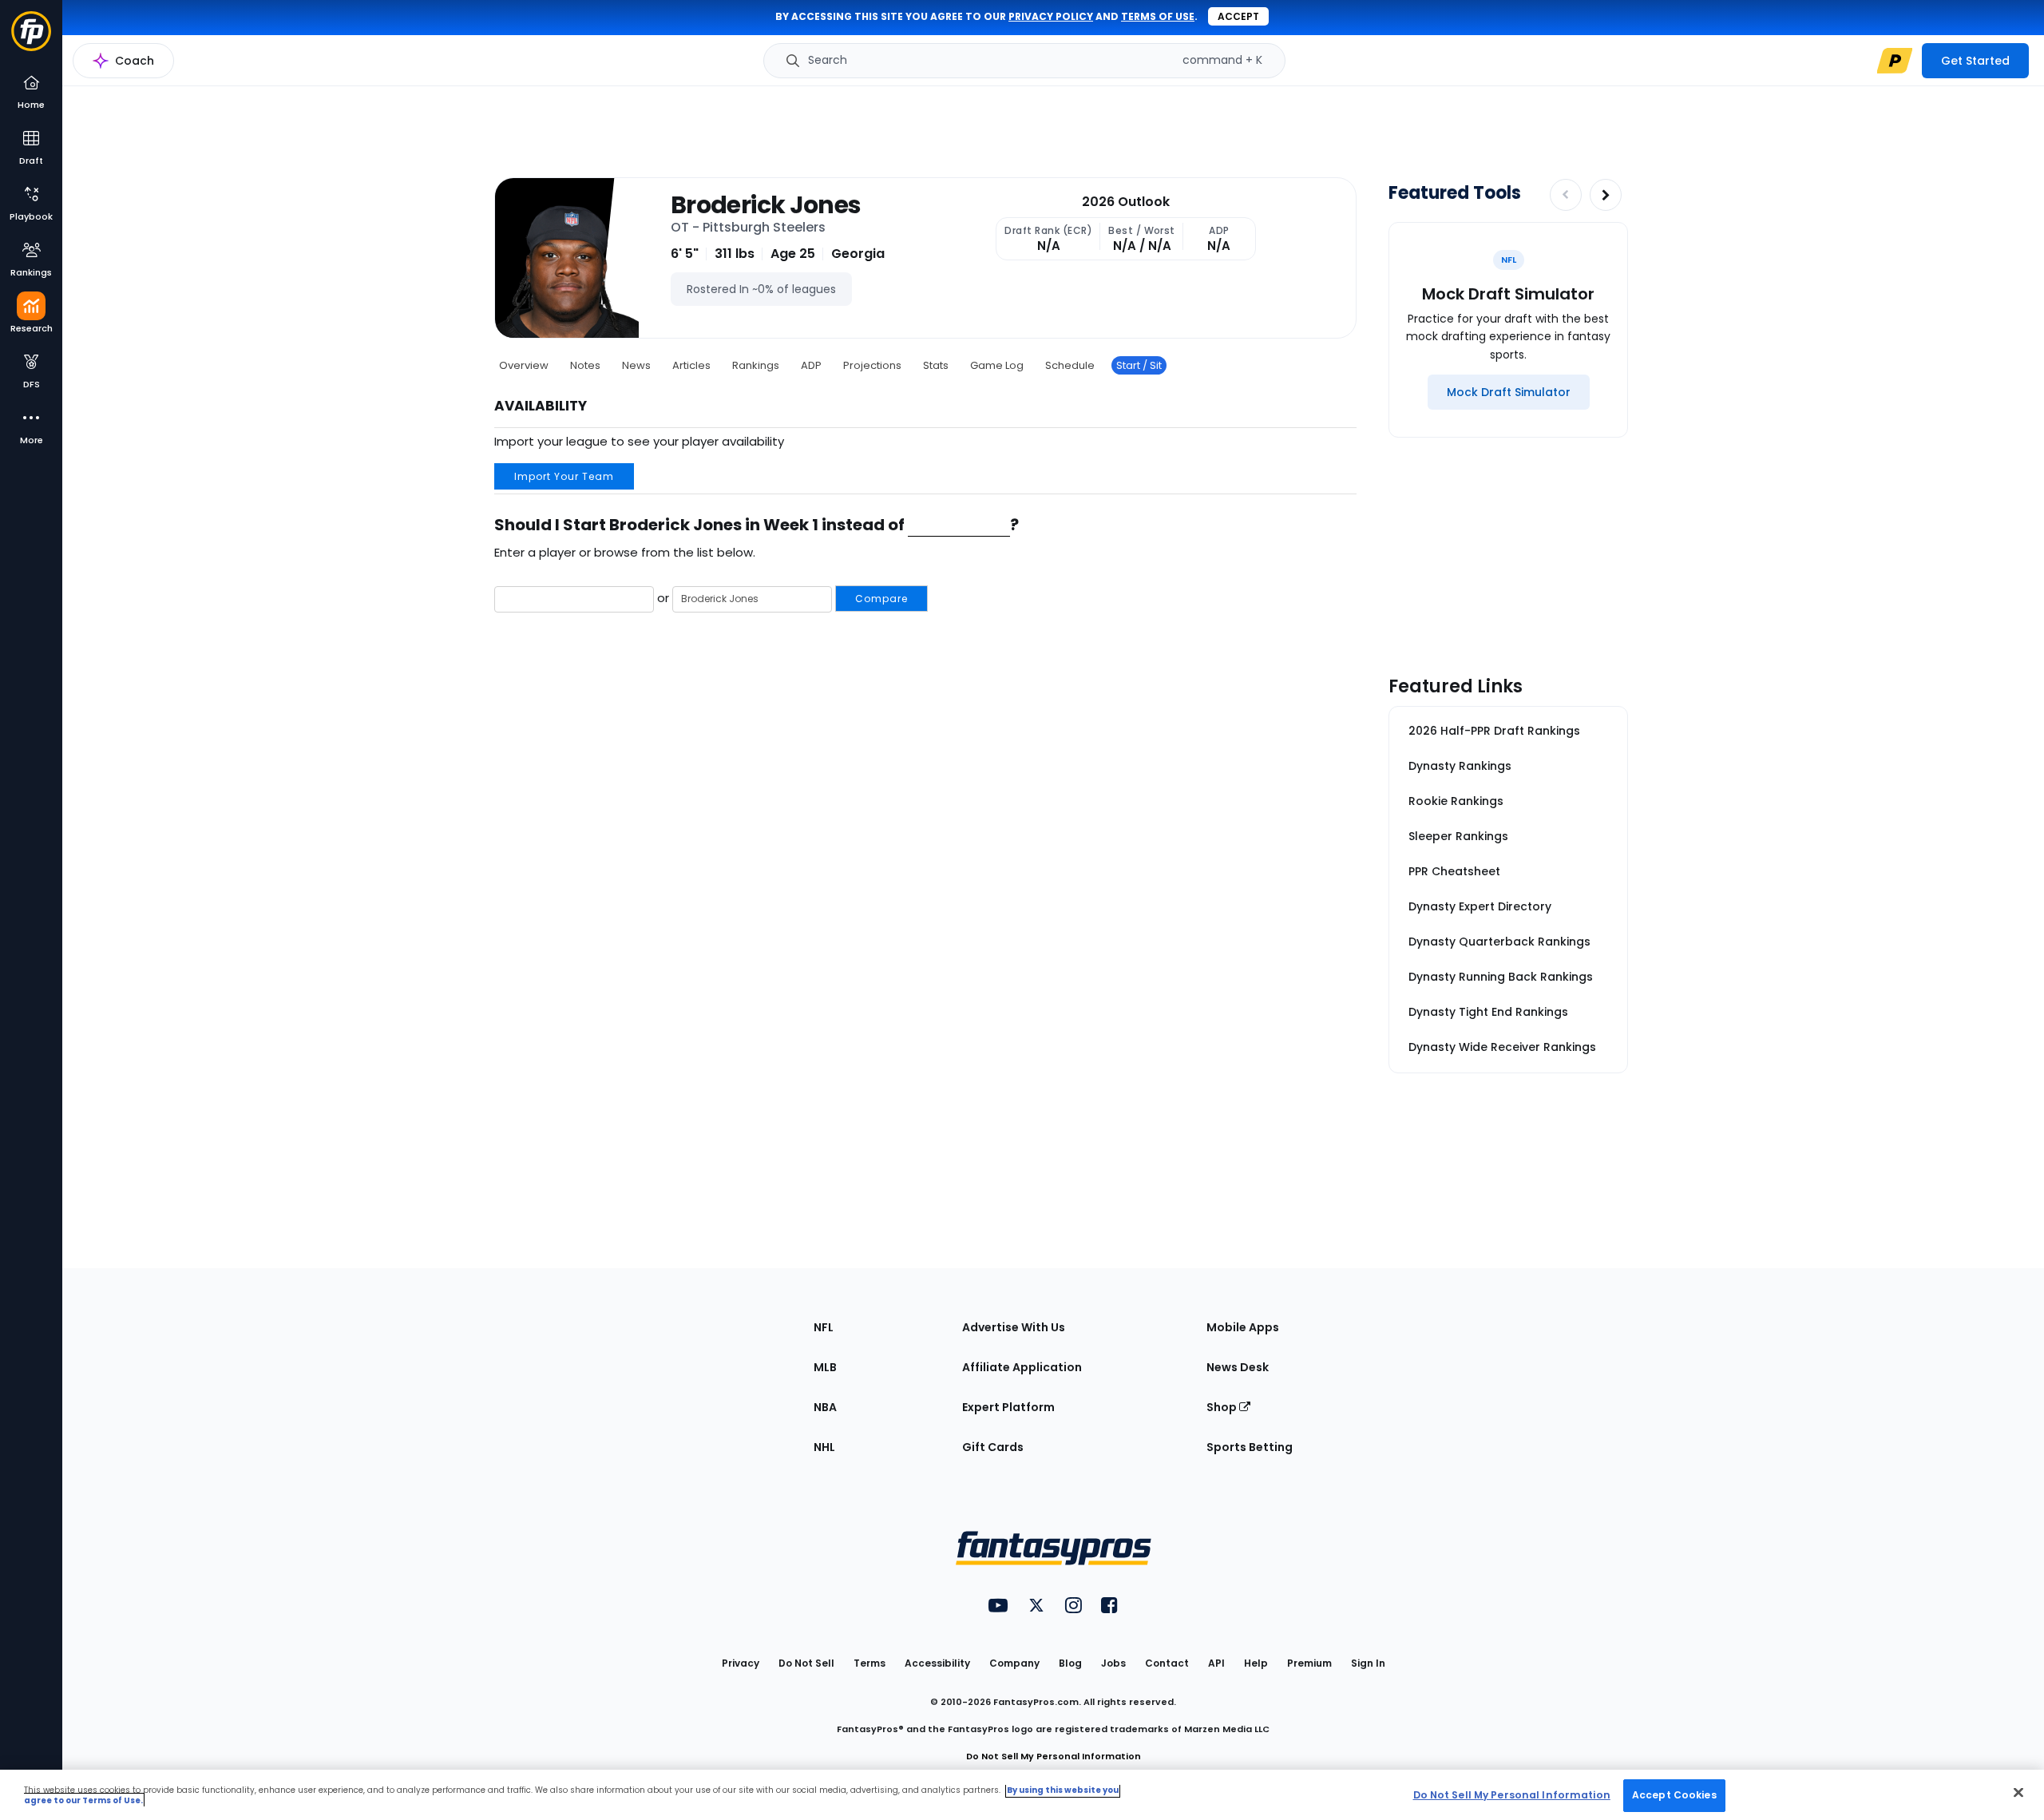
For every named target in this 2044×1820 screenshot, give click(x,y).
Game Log (997, 365)
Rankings (756, 365)
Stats (936, 365)
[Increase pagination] (1606, 195)
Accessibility (937, 1663)
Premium (1309, 1663)
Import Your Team (564, 476)
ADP (811, 365)
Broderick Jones (766, 205)
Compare (881, 599)
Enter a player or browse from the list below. (625, 552)
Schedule (1070, 365)
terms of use (1158, 16)
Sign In (1368, 1663)
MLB (825, 1367)
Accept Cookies (1674, 1795)
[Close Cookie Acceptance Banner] (2018, 1792)
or (781, 598)
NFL (824, 1327)
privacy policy (1051, 16)
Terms (869, 1663)
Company (1014, 1663)
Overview (524, 365)
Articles (691, 365)
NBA (825, 1407)
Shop (1223, 1407)
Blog (1070, 1663)
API (1216, 1663)
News (636, 365)
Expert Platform (1008, 1407)
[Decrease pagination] (1566, 195)
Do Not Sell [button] (806, 1663)
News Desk (1238, 1367)
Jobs (1113, 1663)
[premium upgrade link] (1895, 61)
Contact (1167, 1663)
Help (1256, 1663)
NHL (824, 1447)
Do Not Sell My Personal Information (1054, 1756)
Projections (872, 365)
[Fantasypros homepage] (31, 39)
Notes (585, 365)
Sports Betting (1250, 1447)
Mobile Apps (1243, 1327)
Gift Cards (993, 1447)
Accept (1238, 16)
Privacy (741, 1663)
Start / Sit (1139, 365)
